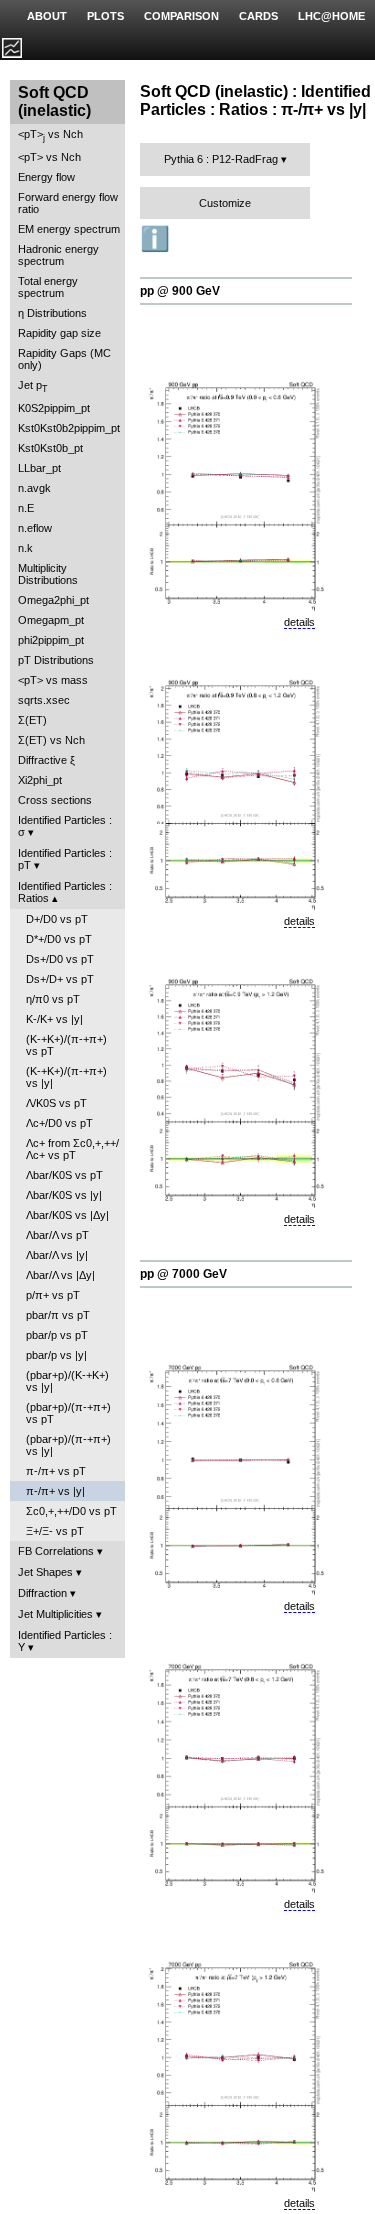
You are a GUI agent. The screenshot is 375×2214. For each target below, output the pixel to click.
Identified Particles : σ (65, 826)
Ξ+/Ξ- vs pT (55, 1531)
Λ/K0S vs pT (56, 1103)
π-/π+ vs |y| (55, 1491)
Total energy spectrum (48, 287)
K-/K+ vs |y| (54, 1019)
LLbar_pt (39, 468)
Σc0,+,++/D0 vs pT (71, 1511)
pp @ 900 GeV (180, 291)
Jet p (33, 386)
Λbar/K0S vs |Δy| (67, 1215)
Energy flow (46, 177)
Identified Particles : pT (65, 859)
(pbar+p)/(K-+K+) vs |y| (67, 1381)
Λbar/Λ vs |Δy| (60, 1275)
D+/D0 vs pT (57, 919)
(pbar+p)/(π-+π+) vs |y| (68, 1445)
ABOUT (47, 16)
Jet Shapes (45, 1572)
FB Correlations (56, 1551)
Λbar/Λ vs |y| (57, 1255)
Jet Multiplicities (55, 1614)
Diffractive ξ (46, 760)
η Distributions (52, 313)
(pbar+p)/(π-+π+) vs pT (68, 1413)
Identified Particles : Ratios (65, 892)
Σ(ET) (32, 720)
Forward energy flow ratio (68, 203)
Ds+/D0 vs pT (60, 959)
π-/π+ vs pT (56, 1471)
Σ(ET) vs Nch (51, 740)
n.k (25, 548)
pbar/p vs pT (57, 1335)
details (299, 622)
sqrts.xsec (44, 700)
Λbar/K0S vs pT (64, 1175)
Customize (225, 203)
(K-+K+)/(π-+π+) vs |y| (66, 1077)
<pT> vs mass (53, 680)
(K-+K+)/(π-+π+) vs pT (66, 1045)
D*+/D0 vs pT (59, 939)
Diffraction (42, 1593)
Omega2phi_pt (53, 600)
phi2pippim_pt (51, 640)
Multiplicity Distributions (48, 574)
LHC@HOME (331, 16)
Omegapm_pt (51, 620)
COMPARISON (181, 16)
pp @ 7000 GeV (183, 1274)
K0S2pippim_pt (54, 408)
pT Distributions (56, 660)
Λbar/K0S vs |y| (64, 1195)
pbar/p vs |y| (56, 1355)
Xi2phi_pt (40, 780)
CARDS (258, 16)
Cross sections (55, 800)
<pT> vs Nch (50, 135)
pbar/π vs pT (58, 1315)
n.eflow (35, 528)
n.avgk (34, 488)
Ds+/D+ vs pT (60, 979)
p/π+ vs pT (53, 1295)
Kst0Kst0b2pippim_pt (69, 428)
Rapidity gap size (59, 333)
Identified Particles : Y (65, 1641)
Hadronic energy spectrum (58, 255)
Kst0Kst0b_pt (50, 448)
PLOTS (105, 16)
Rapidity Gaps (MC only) (64, 359)
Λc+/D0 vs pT (59, 1123)
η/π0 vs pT (53, 999)
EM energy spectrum (69, 229)
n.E (26, 508)
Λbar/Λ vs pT (57, 1235)
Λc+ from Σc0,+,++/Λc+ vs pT (72, 1149)
